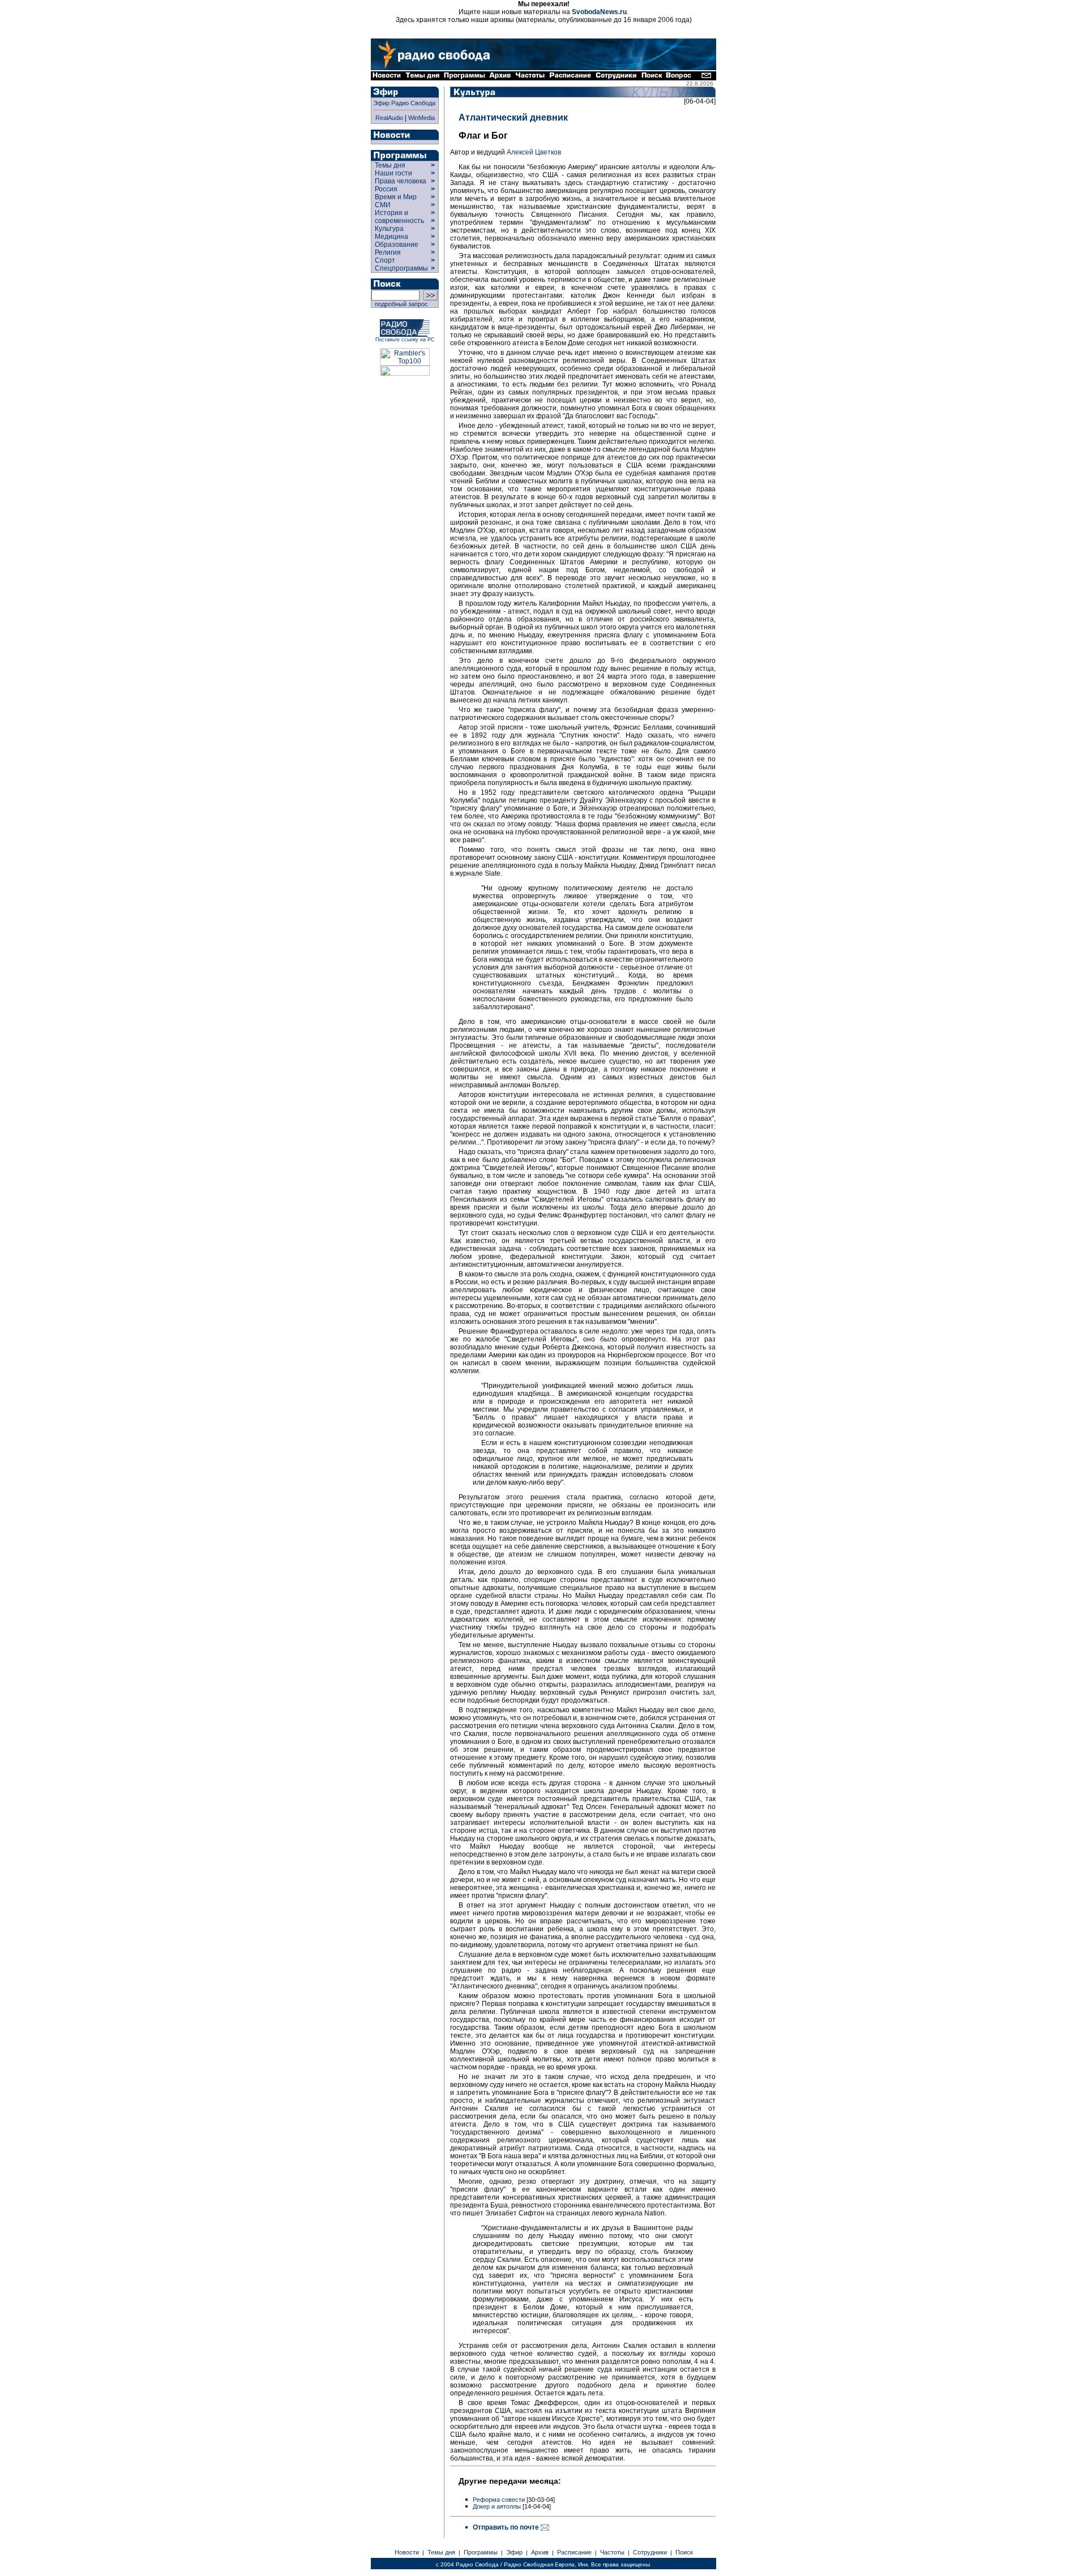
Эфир (514, 2552)
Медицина (391, 237)
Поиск (684, 2552)
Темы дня (390, 165)
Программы (481, 2552)
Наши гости (393, 173)
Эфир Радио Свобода (404, 103)
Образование (397, 245)
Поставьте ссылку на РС (405, 340)
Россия (386, 189)
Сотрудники (650, 2552)
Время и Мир (396, 197)
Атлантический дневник (513, 117)
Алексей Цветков (534, 152)
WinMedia (421, 118)
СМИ (383, 205)
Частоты (612, 2552)
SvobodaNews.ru (599, 12)
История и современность (399, 217)
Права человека (401, 181)
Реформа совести (499, 2500)
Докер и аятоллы (497, 2506)
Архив (540, 2552)
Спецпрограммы (401, 268)
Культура (389, 229)
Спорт (384, 260)
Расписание (574, 2552)
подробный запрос (400, 304)
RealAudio (389, 118)
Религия (388, 252)
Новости (407, 2552)
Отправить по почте (507, 2527)
